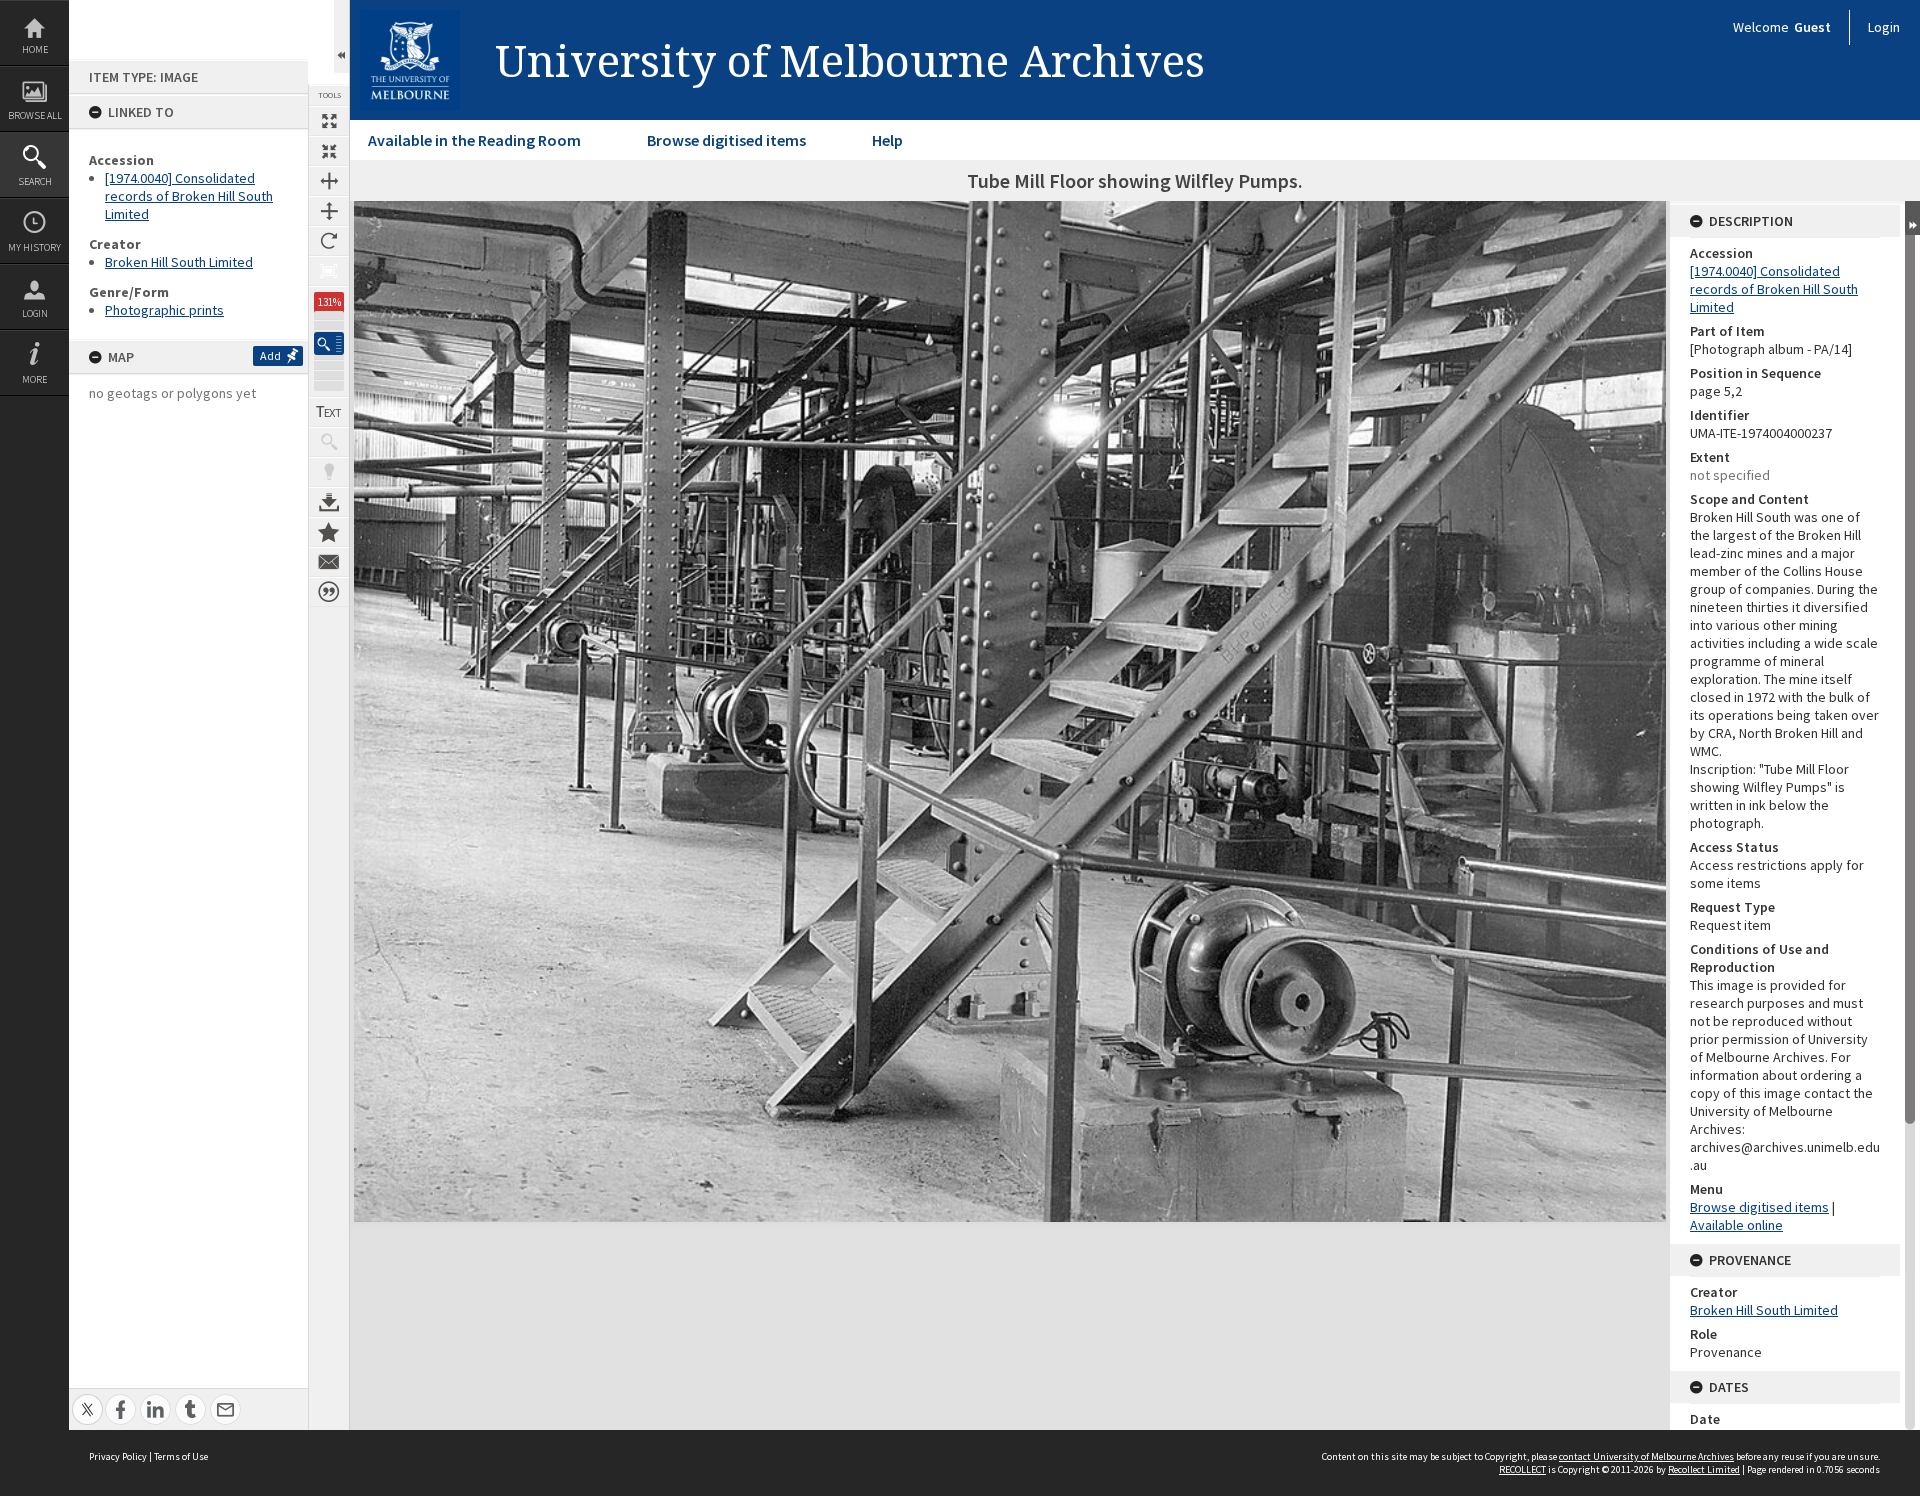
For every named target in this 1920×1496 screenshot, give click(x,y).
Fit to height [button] (329, 211)
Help (887, 140)
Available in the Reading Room (474, 140)
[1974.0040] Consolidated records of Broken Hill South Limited (189, 196)
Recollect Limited (1704, 1469)
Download (329, 502)
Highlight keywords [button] (329, 472)
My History (34, 247)
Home (35, 49)
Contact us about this (329, 562)
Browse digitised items (726, 140)
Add (270, 355)
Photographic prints (164, 310)
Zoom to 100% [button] (329, 271)
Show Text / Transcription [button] (329, 412)
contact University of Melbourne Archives (1646, 1456)
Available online (1736, 1225)
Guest (1812, 27)
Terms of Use (181, 1456)
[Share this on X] (87, 1398)
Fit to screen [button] (329, 151)
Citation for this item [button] (329, 592)
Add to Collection (329, 532)
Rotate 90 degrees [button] (329, 241)
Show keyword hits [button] (329, 442)
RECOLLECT (1522, 1469)
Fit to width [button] (329, 181)
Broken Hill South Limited (179, 262)
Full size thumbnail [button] (329, 121)
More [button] (34, 379)
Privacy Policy (118, 1456)
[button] (329, 343)
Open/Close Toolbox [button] (341, 36)
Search (35, 181)
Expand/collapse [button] (1912, 218)
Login (35, 313)
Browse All (35, 115)
